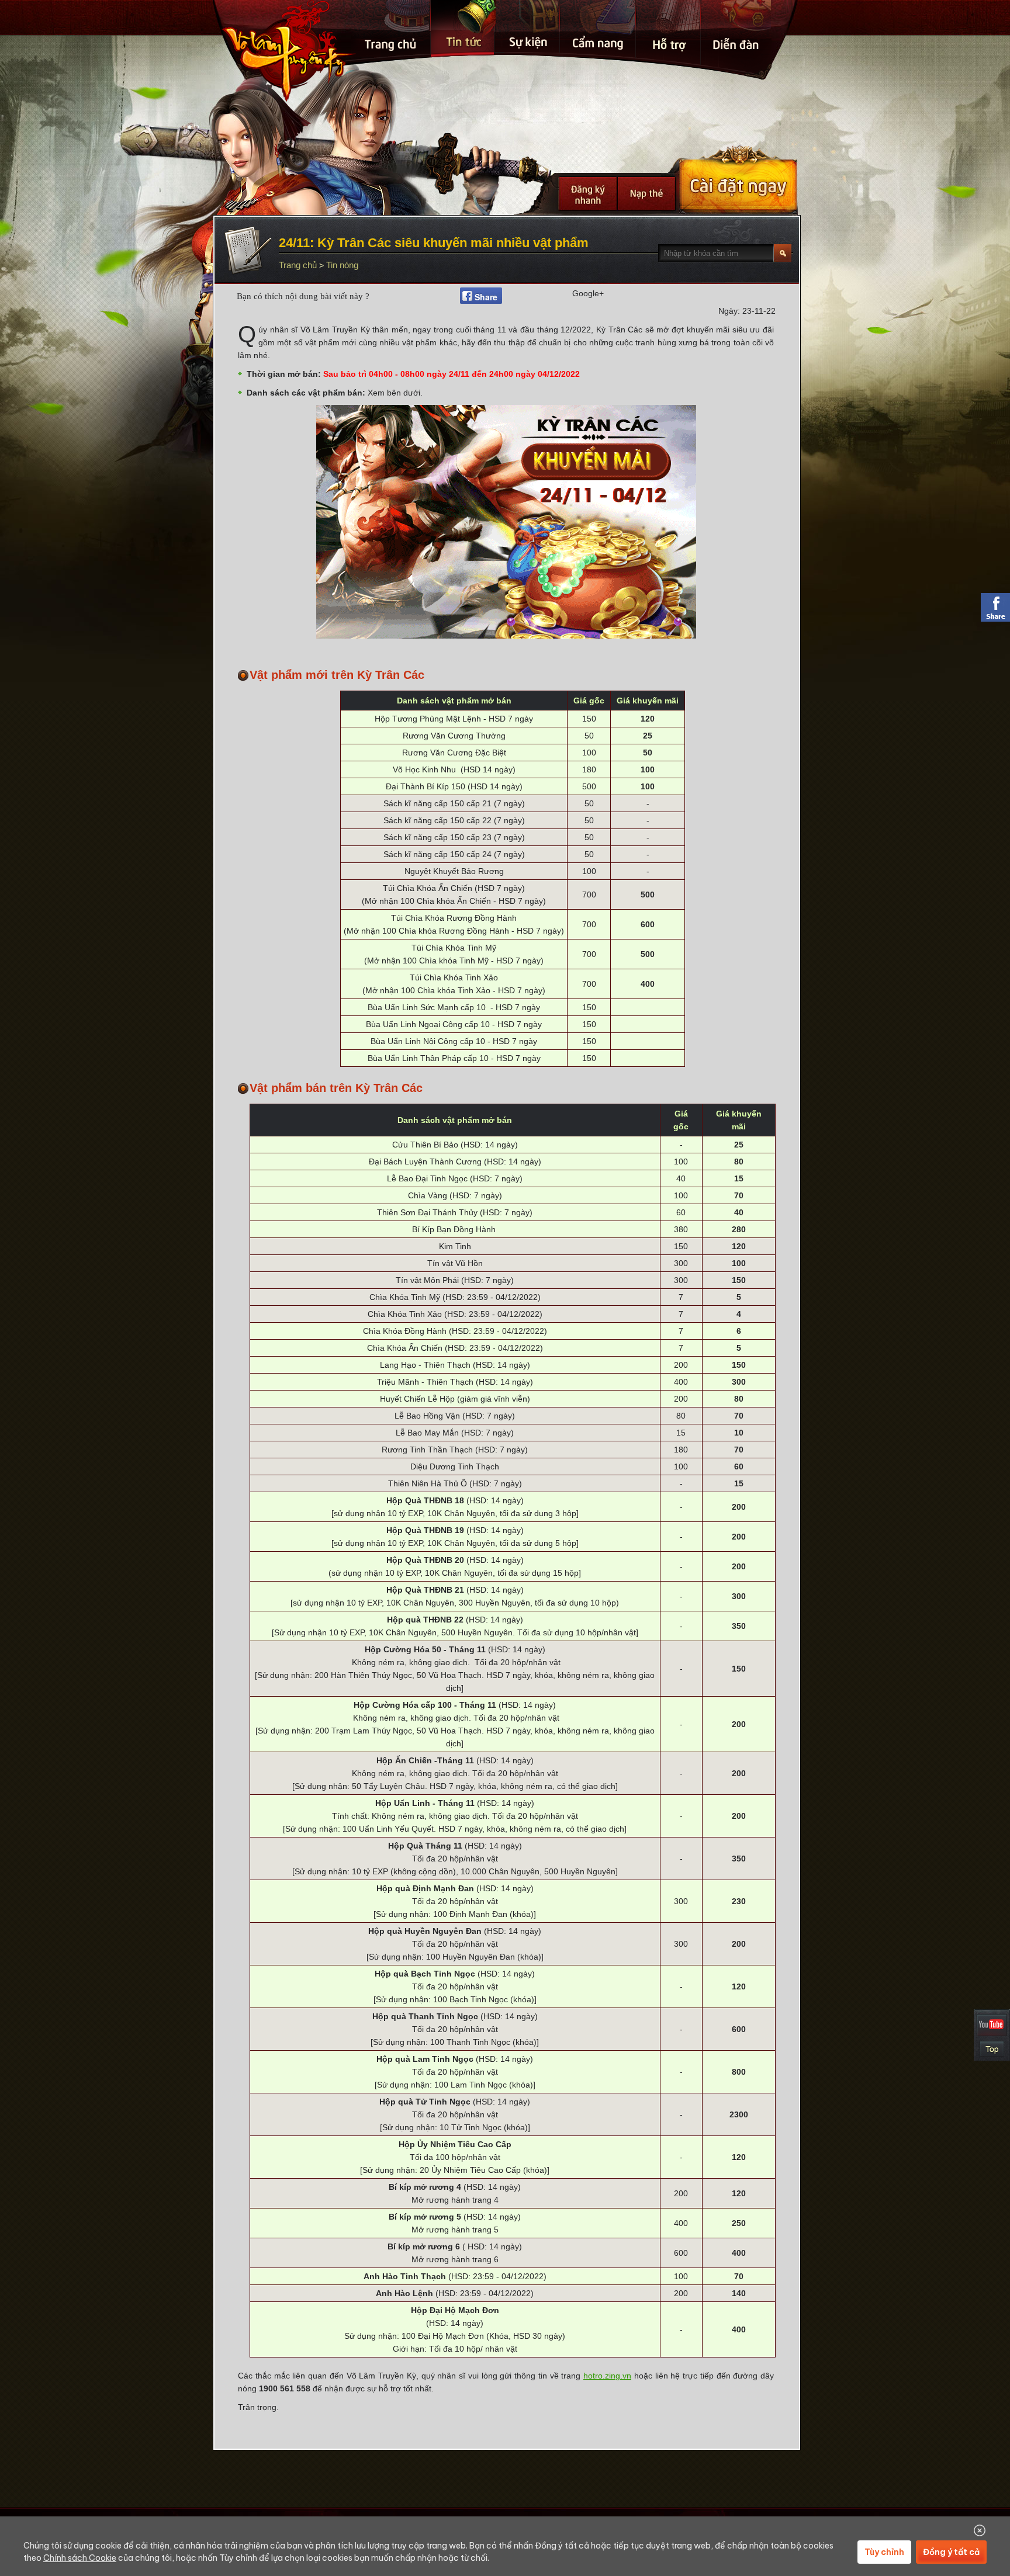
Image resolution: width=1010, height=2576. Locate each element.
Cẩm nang (599, 31)
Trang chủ (392, 32)
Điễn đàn (737, 40)
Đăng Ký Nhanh (588, 194)
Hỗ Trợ (669, 35)
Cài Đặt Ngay (738, 179)
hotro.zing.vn (607, 2376)
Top (992, 2049)
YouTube (992, 2025)
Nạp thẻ (646, 194)
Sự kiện (528, 29)
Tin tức (463, 29)
